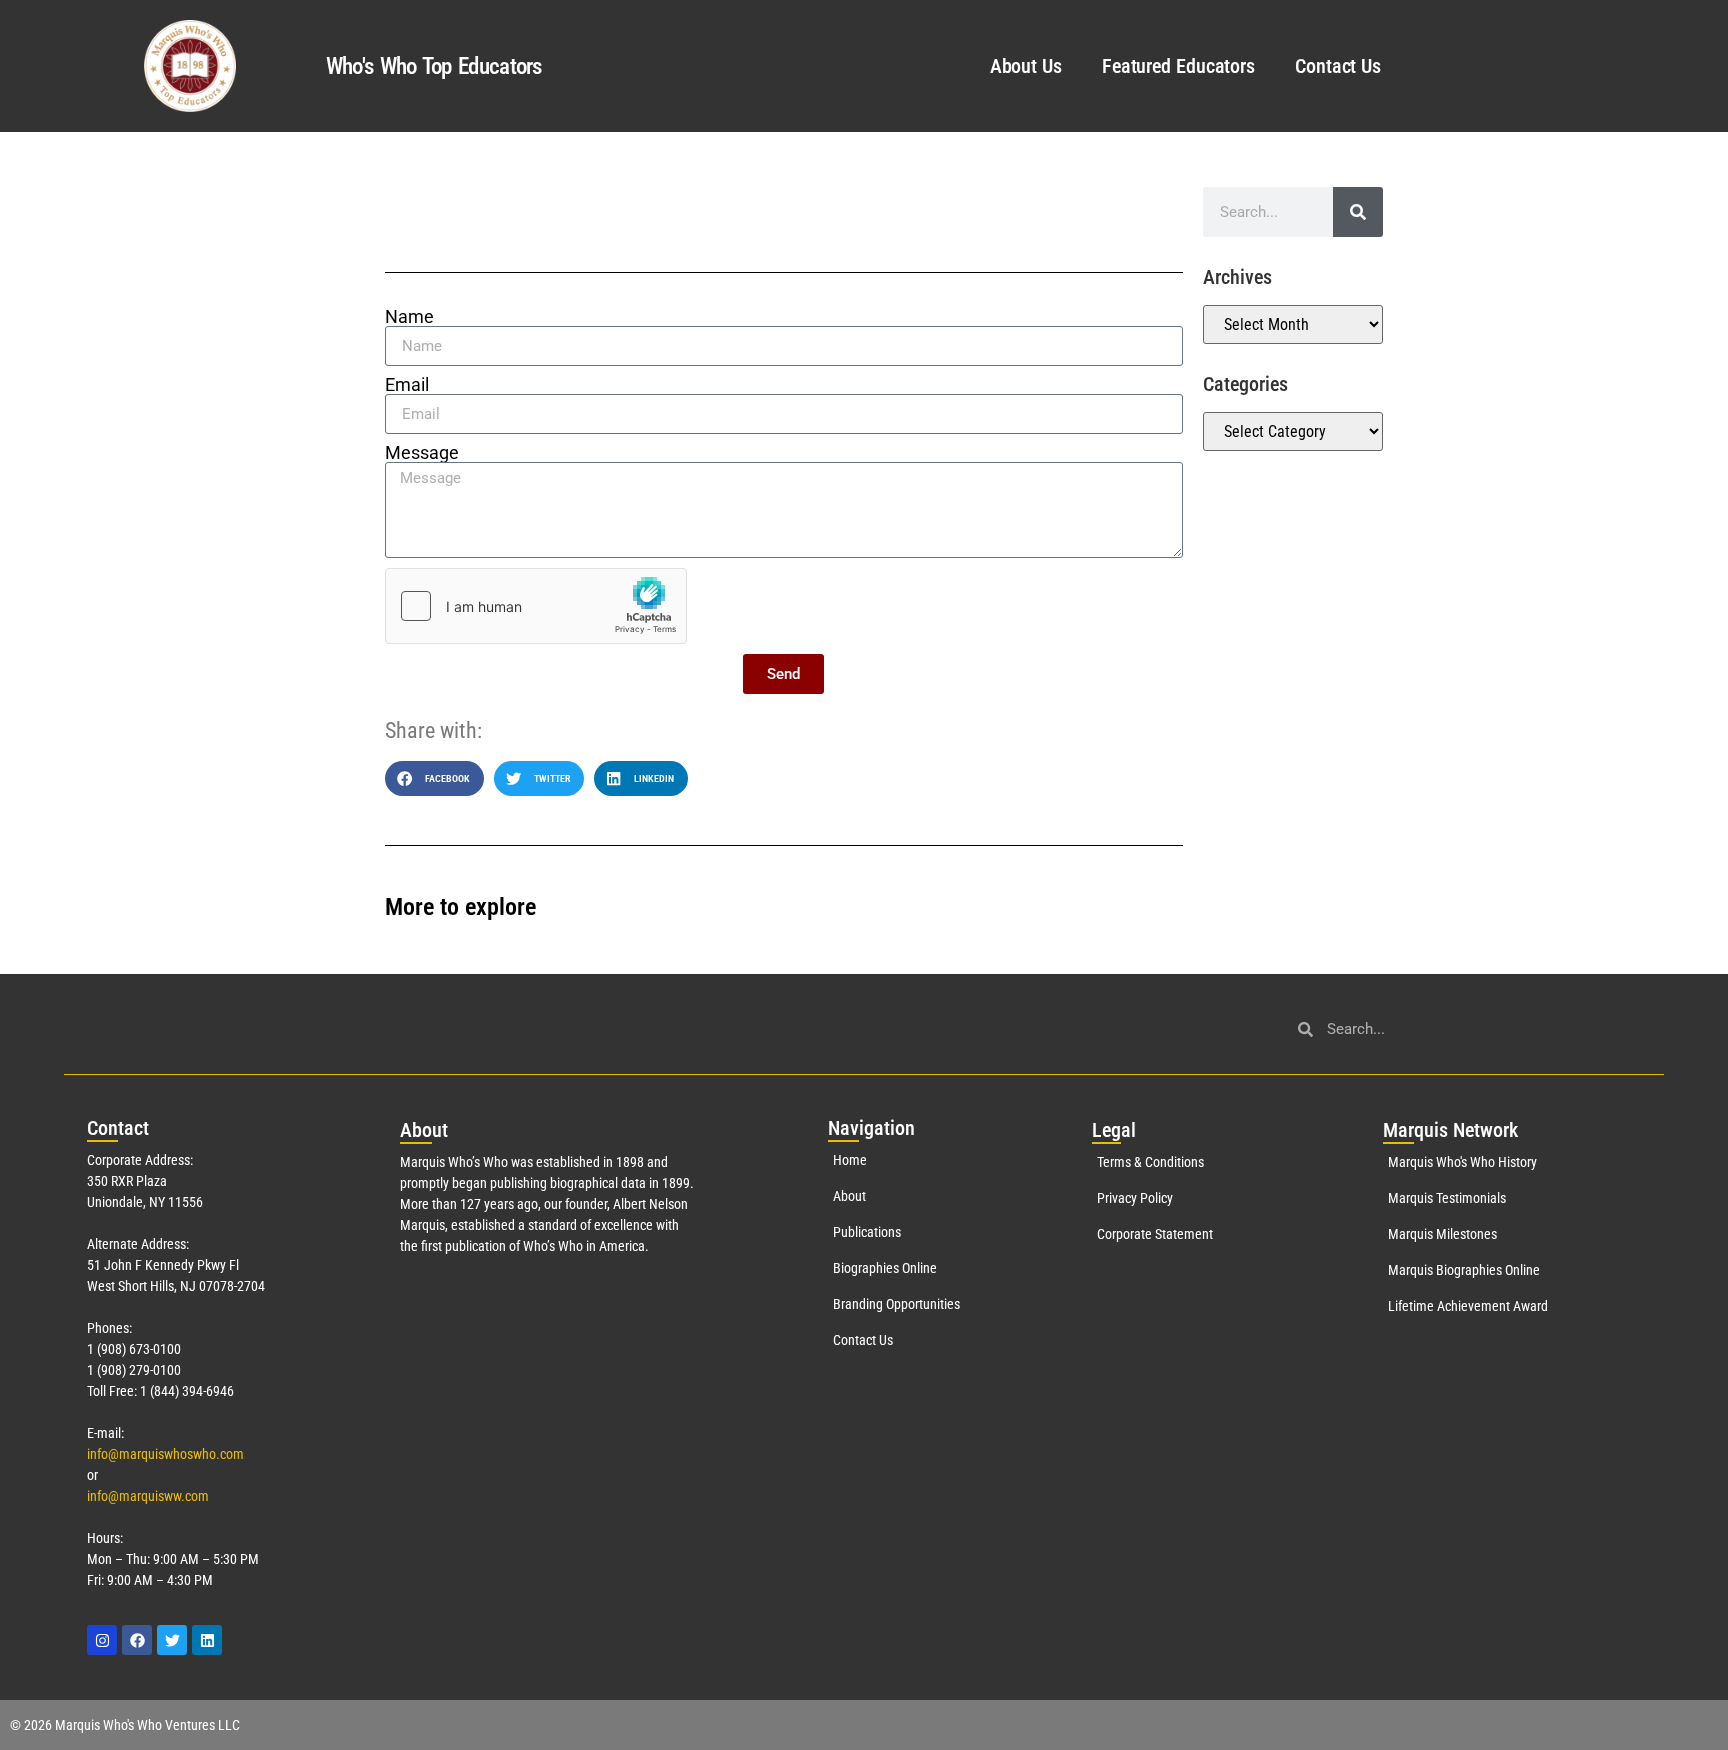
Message (422, 453)
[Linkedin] (207, 1640)
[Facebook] (137, 1640)
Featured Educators (1178, 66)
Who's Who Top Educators (434, 66)
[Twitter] (172, 1640)
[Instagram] (102, 1640)
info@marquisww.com (148, 1496)
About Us (1026, 66)
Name (409, 317)
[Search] (1358, 212)
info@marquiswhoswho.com (165, 1454)
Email (407, 385)
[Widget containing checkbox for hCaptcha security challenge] (536, 606)
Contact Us (1338, 66)
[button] (434, 778)
